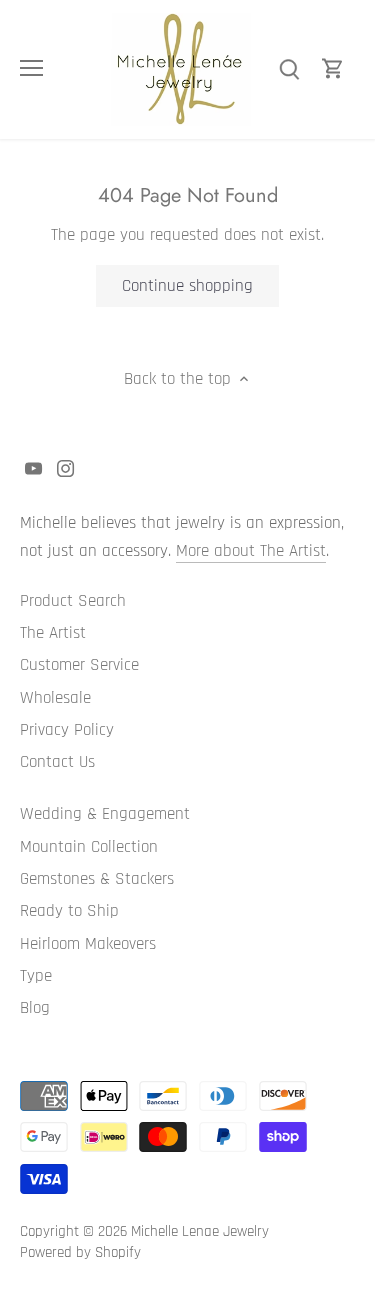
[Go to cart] (333, 69)
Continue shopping (187, 286)
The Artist (53, 633)
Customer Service (79, 665)
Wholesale (55, 698)
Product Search (73, 601)
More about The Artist (251, 551)
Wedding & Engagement (105, 814)
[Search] (289, 69)
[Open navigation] (31, 68)
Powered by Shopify (80, 1252)
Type (36, 976)
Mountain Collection (89, 847)
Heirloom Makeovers (88, 944)
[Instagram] (65, 469)
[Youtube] (33, 469)
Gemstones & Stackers (97, 879)
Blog (35, 1008)
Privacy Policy (67, 730)
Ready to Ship (69, 911)
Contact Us (57, 762)
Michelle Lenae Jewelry (200, 1231)
